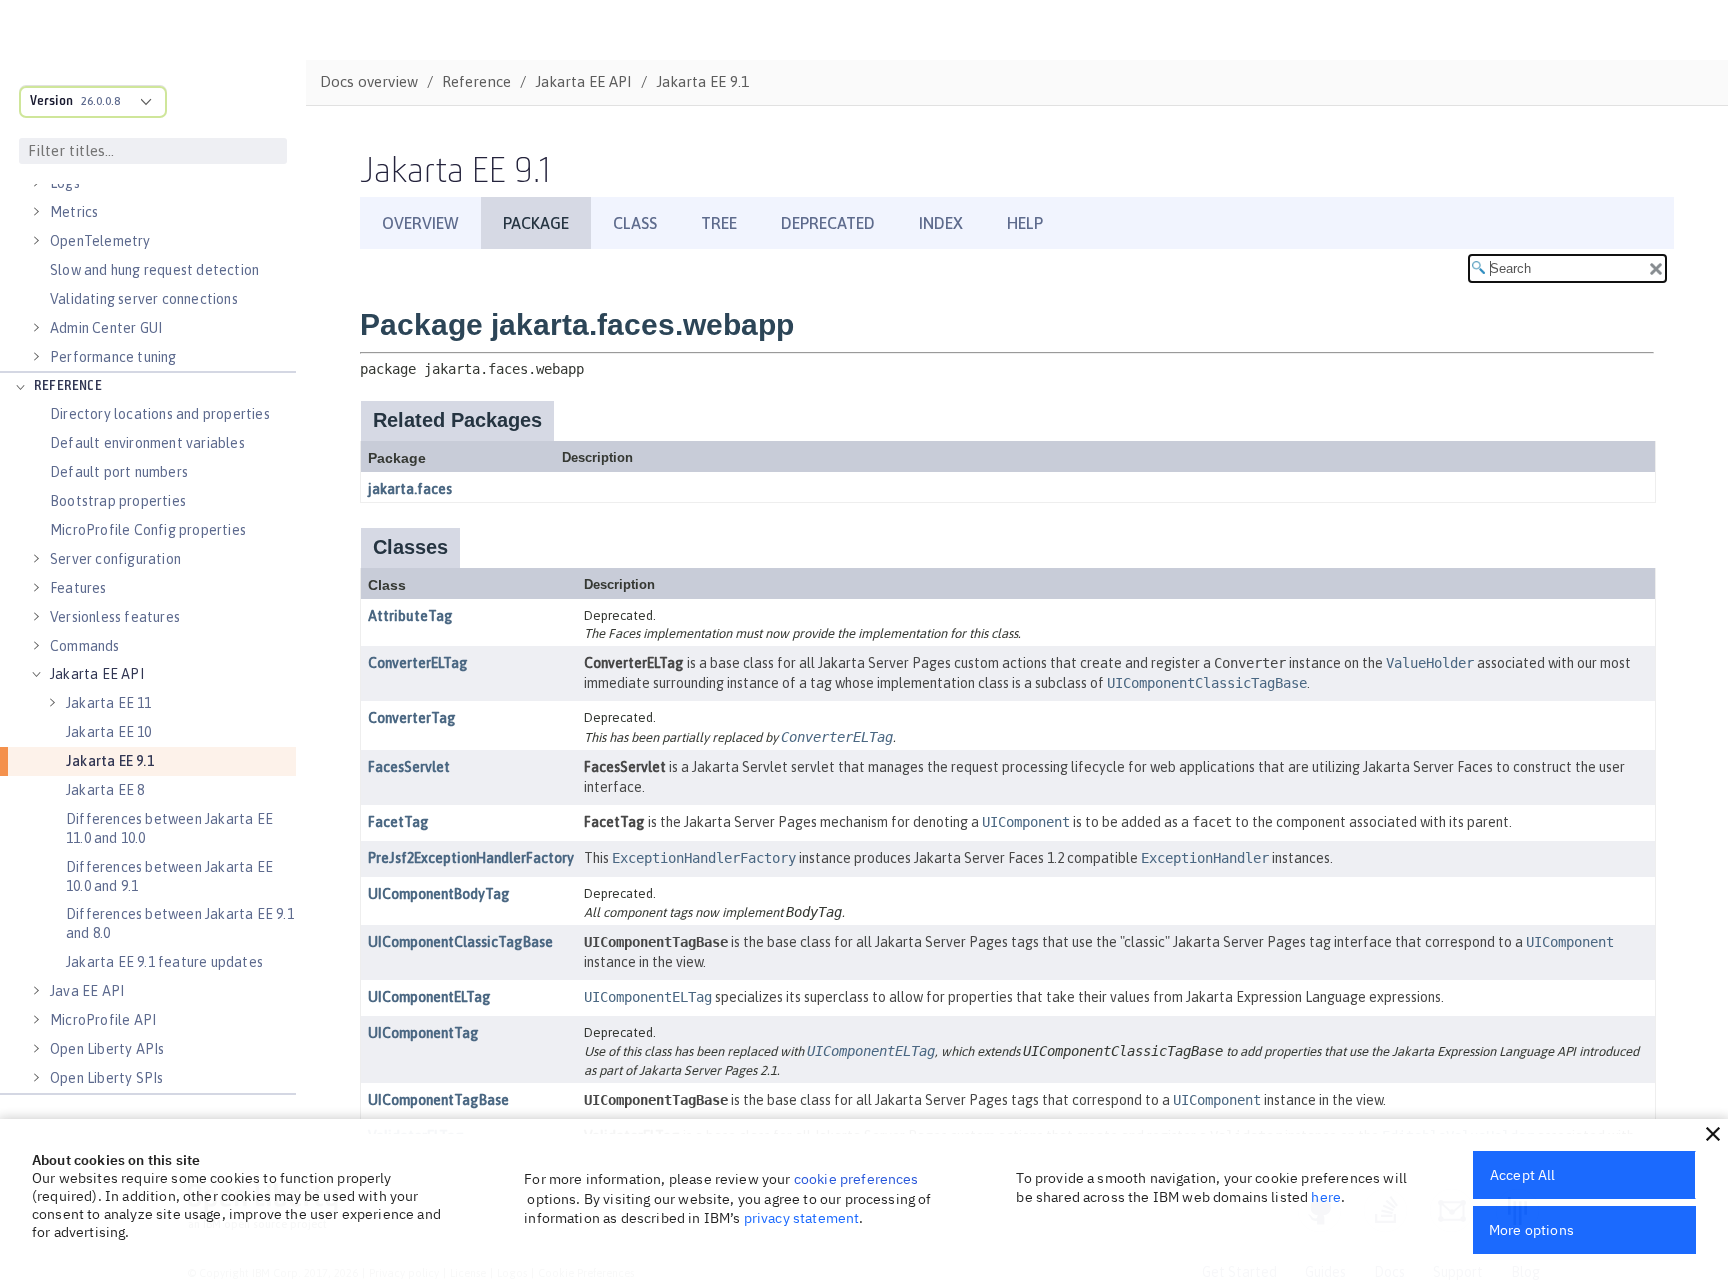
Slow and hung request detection (154, 270)
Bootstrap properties (118, 501)
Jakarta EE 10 (109, 732)
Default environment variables (147, 443)
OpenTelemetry (100, 241)
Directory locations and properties (160, 414)
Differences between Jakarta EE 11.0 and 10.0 (169, 828)
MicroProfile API (103, 1020)
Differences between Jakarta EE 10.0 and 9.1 (169, 876)
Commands (85, 646)
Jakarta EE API (97, 674)
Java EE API (87, 991)
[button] (1713, 1134)
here (1326, 1197)
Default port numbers (119, 472)
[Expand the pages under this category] (36, 183)
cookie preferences (856, 1179)
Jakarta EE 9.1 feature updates (164, 962)
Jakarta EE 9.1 (110, 761)
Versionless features (115, 617)
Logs (65, 183)
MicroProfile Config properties (148, 530)
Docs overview (369, 81)
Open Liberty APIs (107, 1049)
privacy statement (802, 1218)
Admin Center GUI (106, 328)
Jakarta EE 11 (109, 703)
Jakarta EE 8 (105, 790)
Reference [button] (68, 386)
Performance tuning (113, 357)
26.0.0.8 (100, 101)
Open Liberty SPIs (106, 1078)
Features (78, 588)
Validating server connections (144, 299)
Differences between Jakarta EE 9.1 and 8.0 (180, 923)
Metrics (74, 212)
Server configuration (115, 559)
